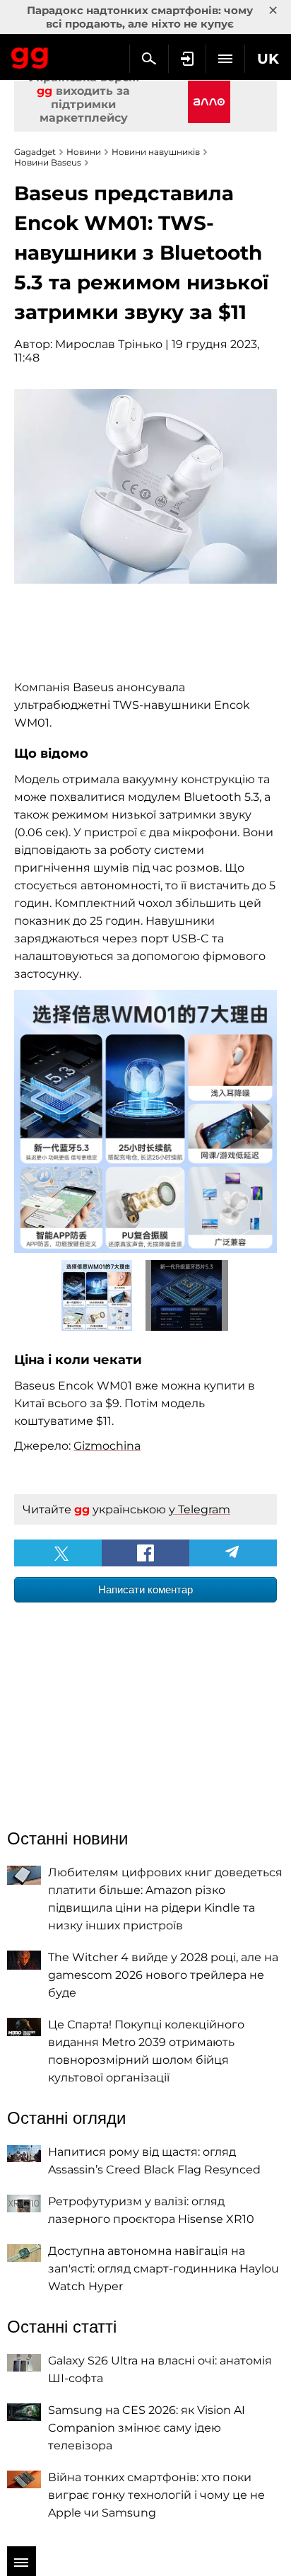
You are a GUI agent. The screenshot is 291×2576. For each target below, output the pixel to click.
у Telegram (200, 1509)
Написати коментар (145, 1589)
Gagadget (30, 55)
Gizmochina (107, 1446)
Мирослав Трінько (109, 344)
